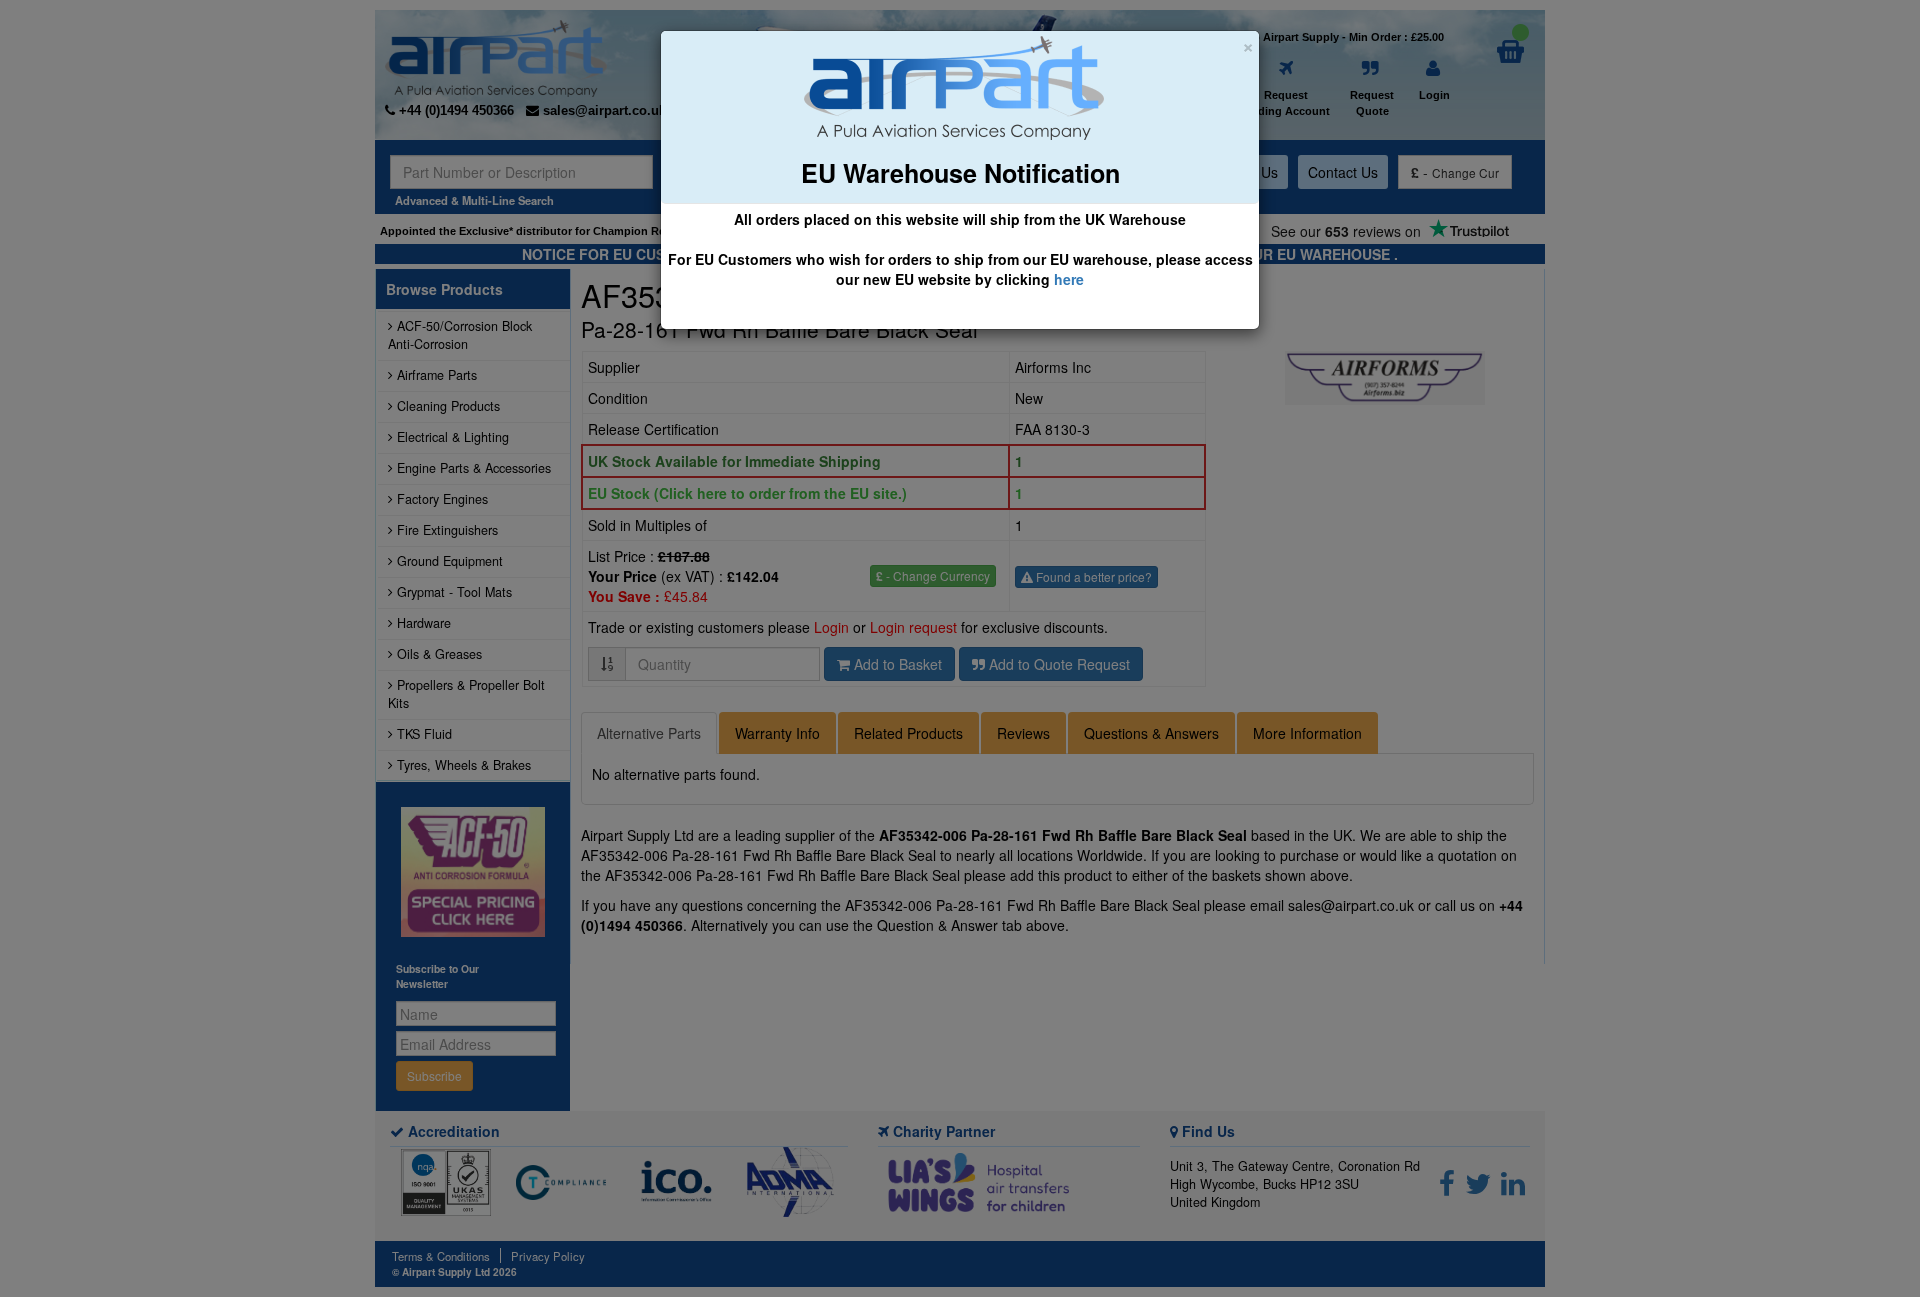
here (1069, 279)
